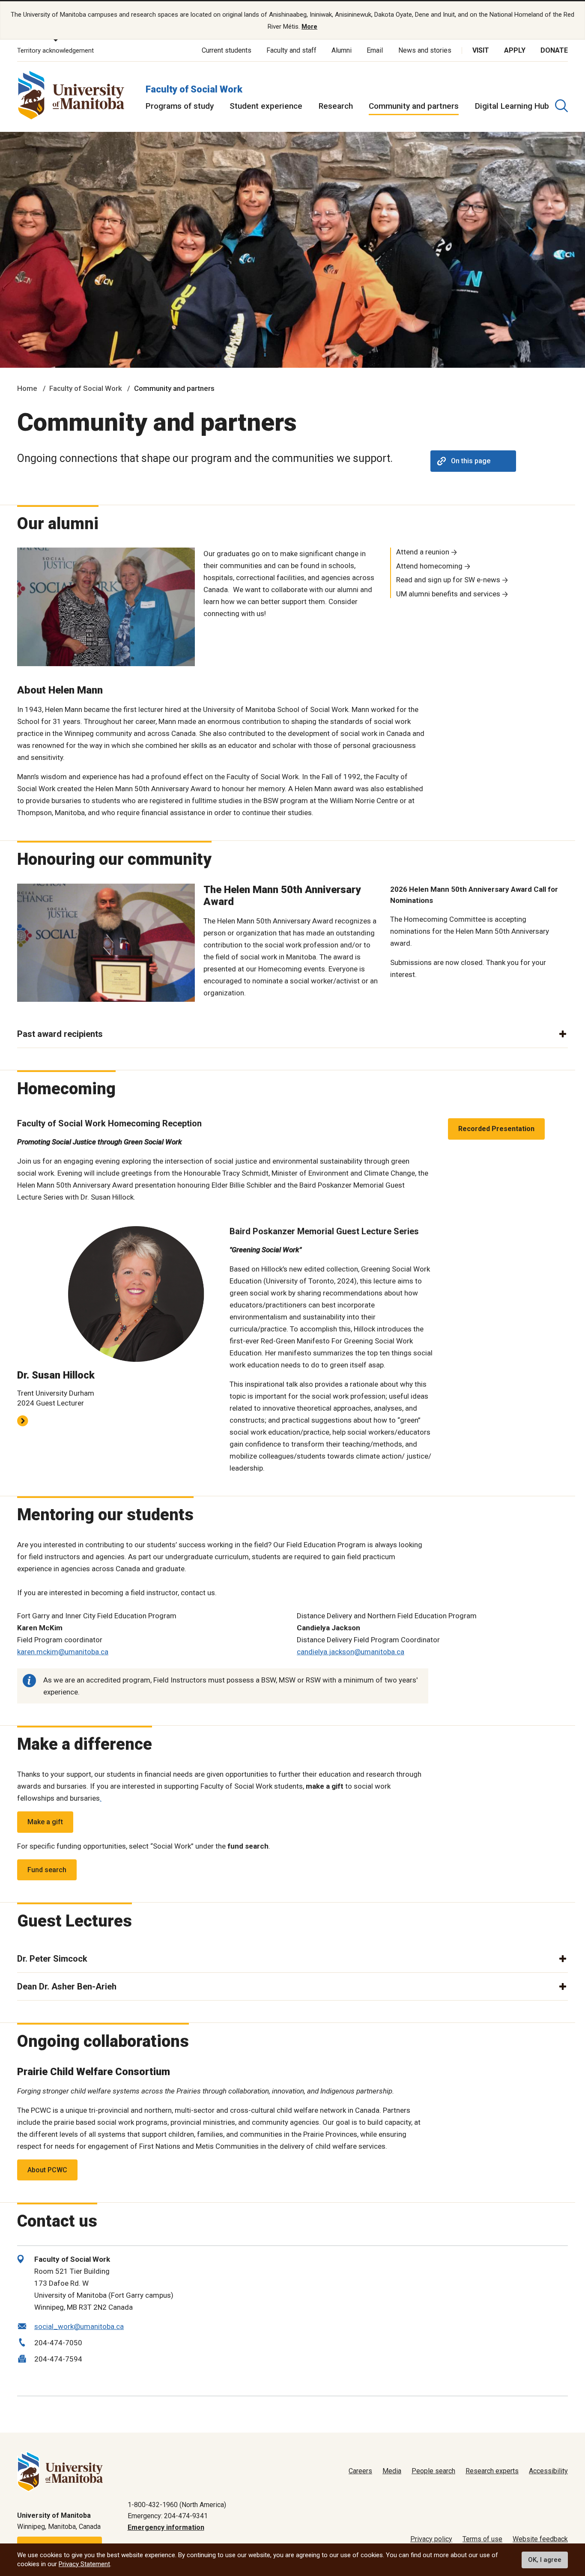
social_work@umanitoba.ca (79, 2326)
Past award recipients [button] (60, 1034)
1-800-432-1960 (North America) (177, 2505)
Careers (360, 2471)
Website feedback (540, 2539)
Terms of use (482, 2539)
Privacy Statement (84, 2564)
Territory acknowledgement (55, 51)
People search (433, 2471)
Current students (227, 50)
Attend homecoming (429, 566)
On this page (471, 461)
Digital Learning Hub (512, 106)
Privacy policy (431, 2539)
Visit (481, 50)
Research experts (492, 2471)
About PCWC (47, 2170)
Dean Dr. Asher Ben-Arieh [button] (67, 1986)
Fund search (47, 1870)
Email (375, 50)
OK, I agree (545, 2560)
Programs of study (180, 106)
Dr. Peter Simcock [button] (52, 1959)
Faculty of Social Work (194, 89)
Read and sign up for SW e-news (448, 580)
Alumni (342, 50)
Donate (554, 50)
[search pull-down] (561, 106)
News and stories (425, 50)
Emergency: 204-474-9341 (168, 2516)
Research (336, 106)
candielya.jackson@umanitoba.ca (351, 1652)
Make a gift (45, 1822)
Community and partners (414, 106)
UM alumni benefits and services (448, 594)
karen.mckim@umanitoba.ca (63, 1652)
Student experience (266, 106)
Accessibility (548, 2471)
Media (392, 2471)
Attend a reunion (423, 552)
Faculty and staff (291, 50)
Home (27, 388)
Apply (515, 50)
